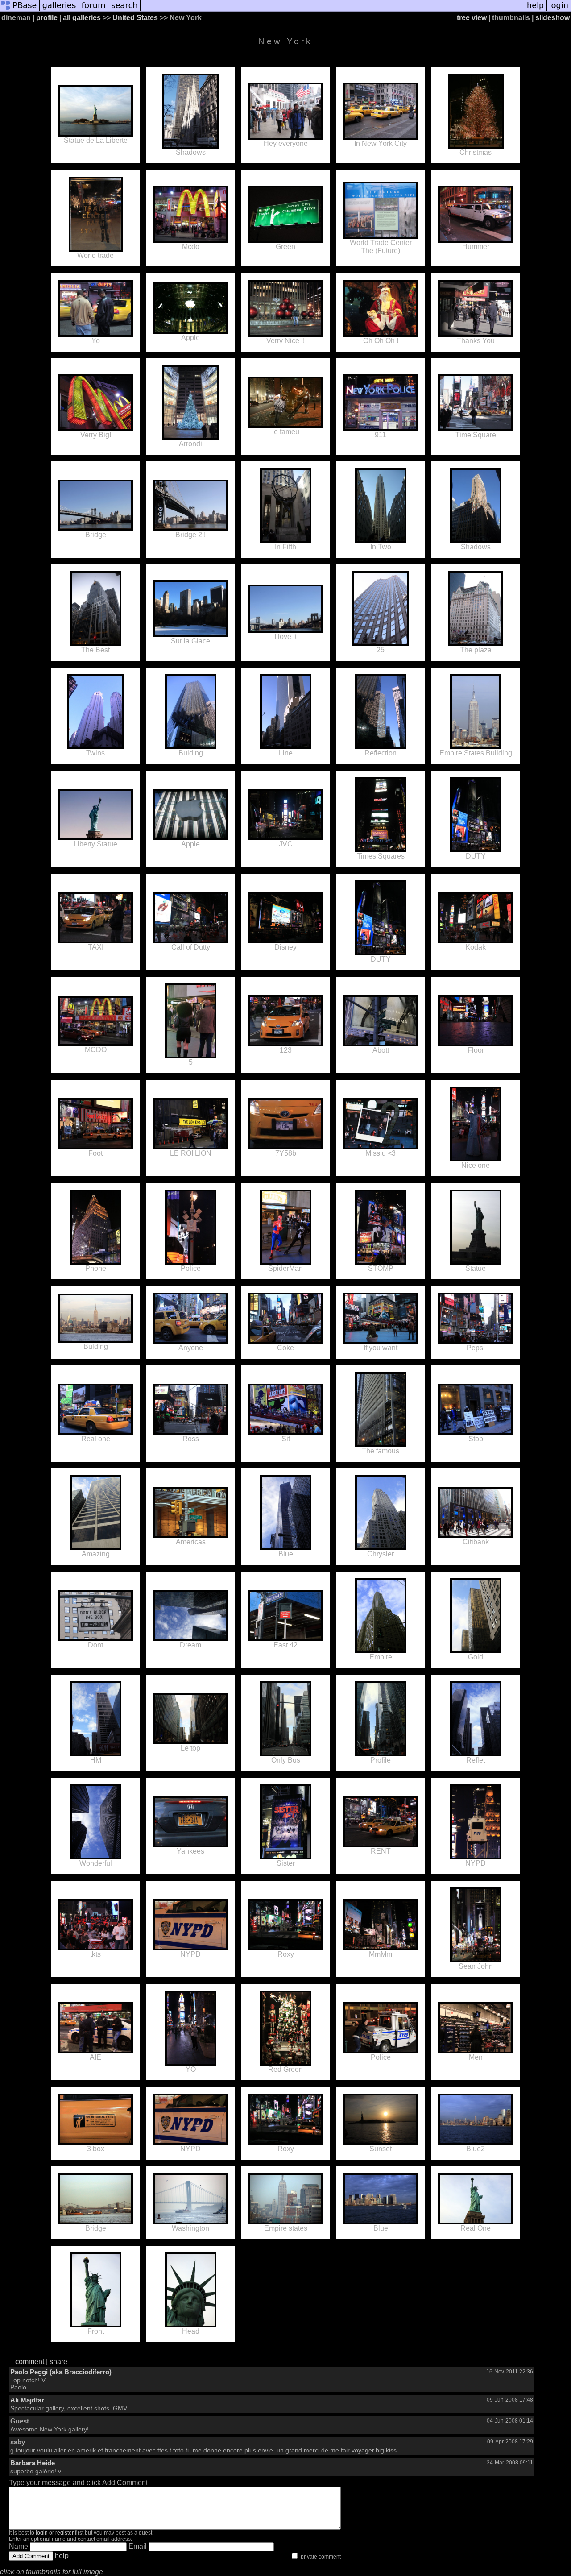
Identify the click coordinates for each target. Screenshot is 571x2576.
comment (30, 2362)
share (58, 2362)
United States (135, 18)
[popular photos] (332, 10)
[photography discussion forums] (94, 10)
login (42, 2533)
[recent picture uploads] (59, 10)
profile (47, 18)
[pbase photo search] (124, 10)
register (64, 2533)
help (62, 2556)
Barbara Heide (33, 2463)
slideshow (552, 18)
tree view (472, 18)
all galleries (82, 18)
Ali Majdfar (27, 2400)
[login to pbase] (559, 10)
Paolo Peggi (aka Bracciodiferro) (61, 2372)
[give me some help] (535, 10)
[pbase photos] (20, 10)
